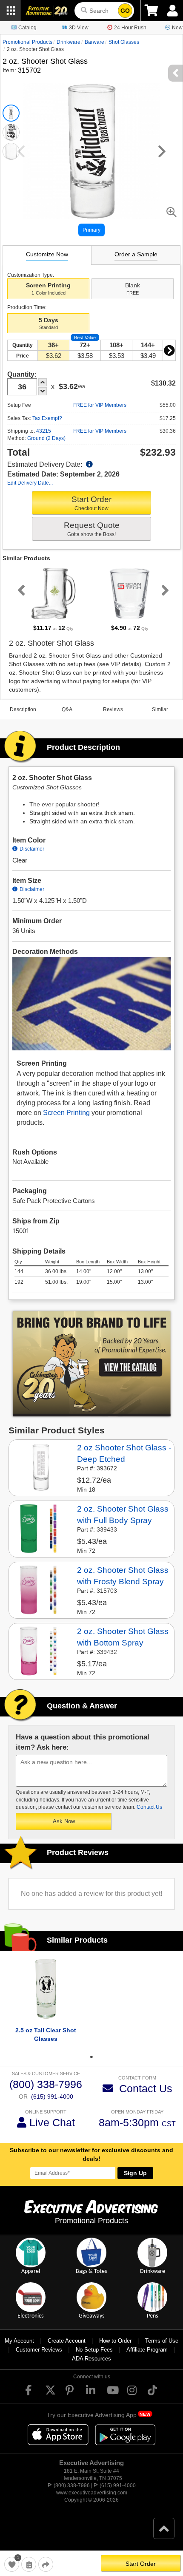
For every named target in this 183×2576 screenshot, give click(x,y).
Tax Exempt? (47, 418)
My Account (19, 2341)
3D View (79, 28)
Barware (94, 42)
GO (125, 11)
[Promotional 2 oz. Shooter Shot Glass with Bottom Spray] (41, 1651)
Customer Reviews (39, 2350)
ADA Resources (91, 2359)
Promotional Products (27, 42)
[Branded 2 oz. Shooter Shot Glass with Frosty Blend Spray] (41, 1589)
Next (169, 350)
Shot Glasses (124, 42)
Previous (20, 590)
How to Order (115, 2341)
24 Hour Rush (130, 28)
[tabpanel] (53, 599)
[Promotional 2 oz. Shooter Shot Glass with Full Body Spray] (41, 1528)
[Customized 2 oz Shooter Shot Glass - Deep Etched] (41, 1467)
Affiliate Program (147, 2350)
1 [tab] (91, 2057)
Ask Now (64, 1821)
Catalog (27, 28)
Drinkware (69, 42)
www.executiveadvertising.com (92, 2493)
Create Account (67, 2341)
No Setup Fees (94, 2350)
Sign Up (135, 2173)
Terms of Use (162, 2341)
